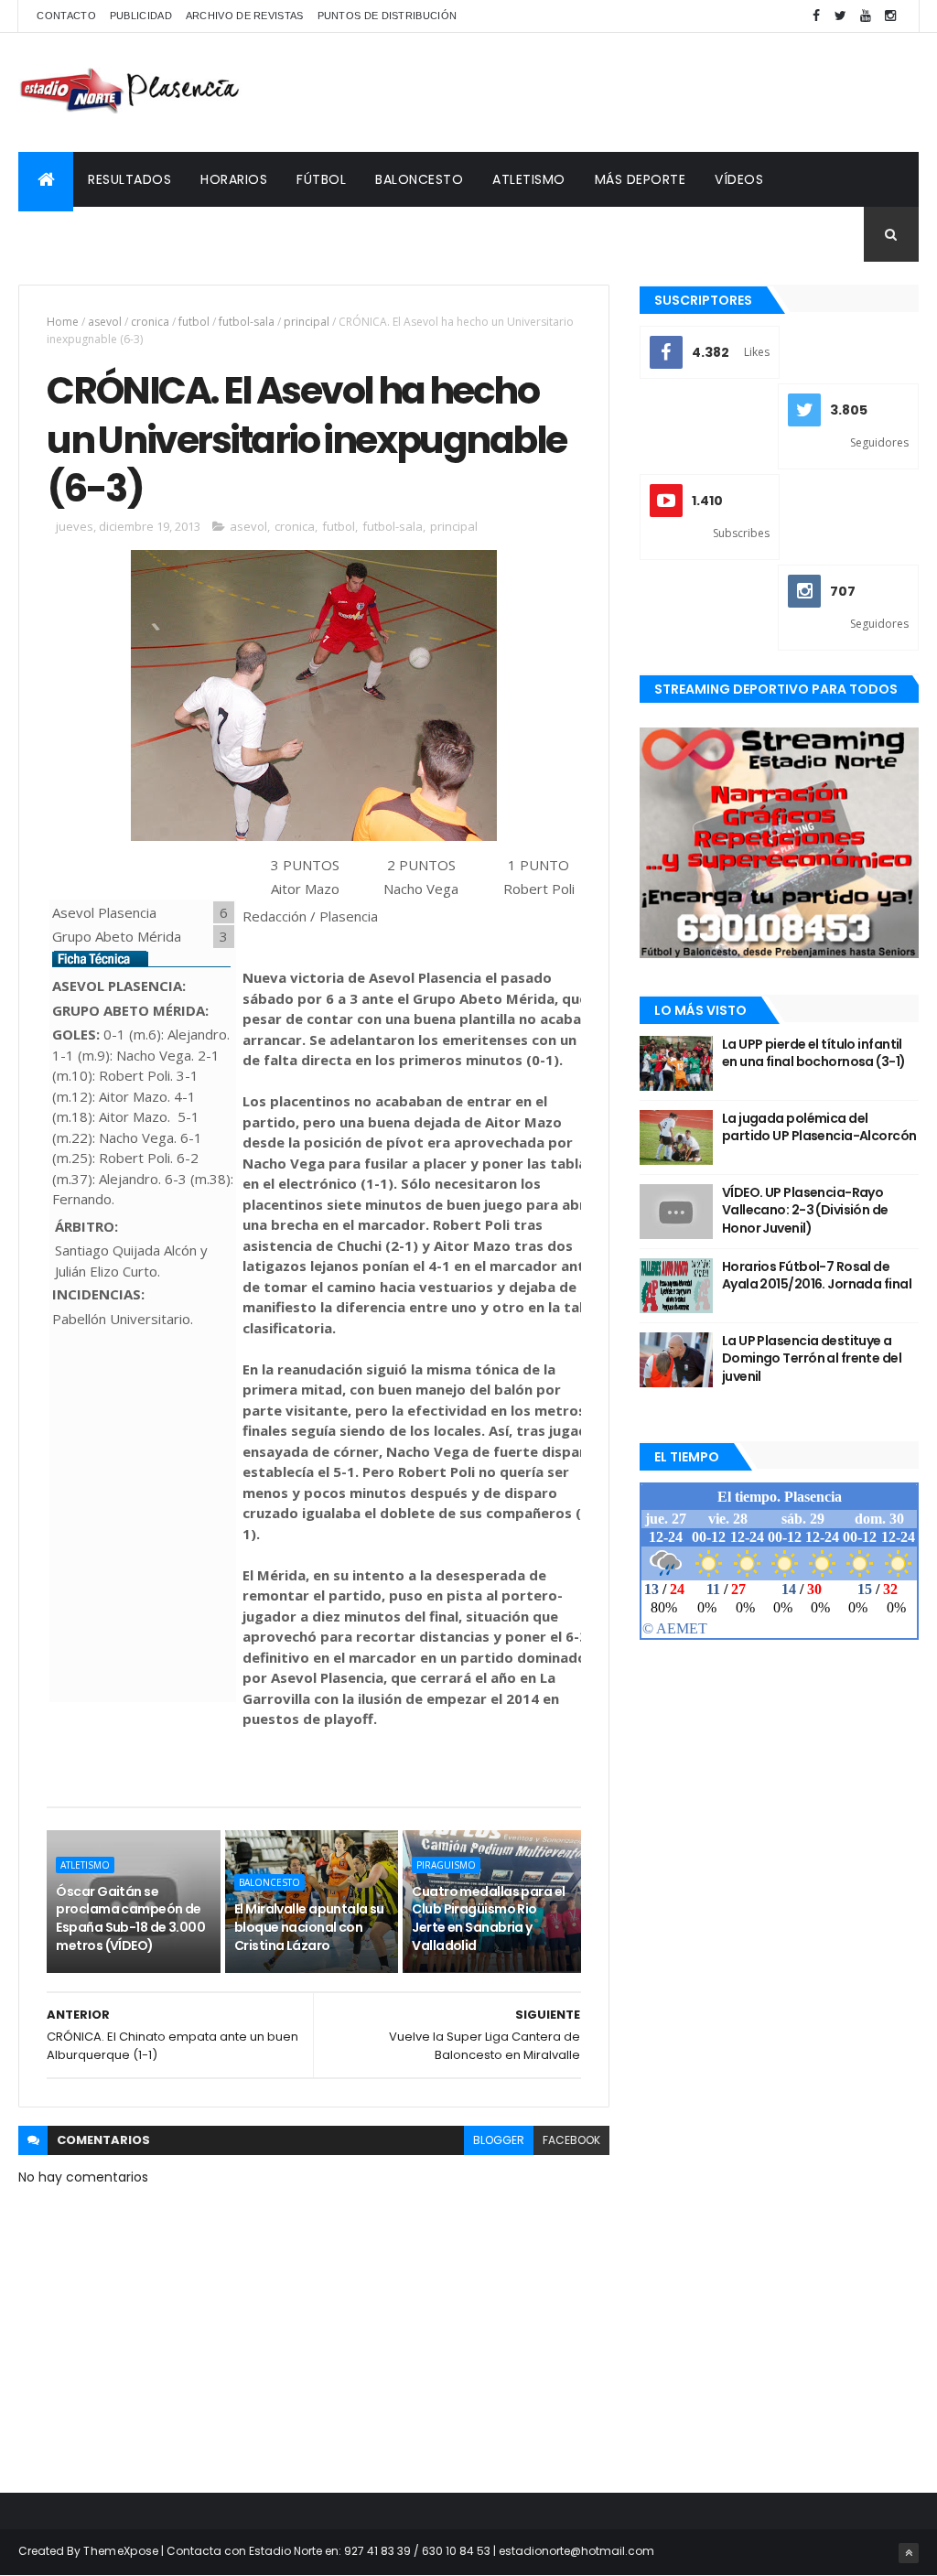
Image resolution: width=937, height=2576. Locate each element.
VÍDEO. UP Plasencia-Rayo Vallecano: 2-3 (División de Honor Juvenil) (805, 1210)
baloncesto (269, 1882)
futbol (194, 322)
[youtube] (866, 16)
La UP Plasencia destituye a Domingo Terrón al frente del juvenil (812, 1358)
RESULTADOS (129, 179)
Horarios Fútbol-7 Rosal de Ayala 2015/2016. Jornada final (817, 1276)
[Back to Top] (909, 2553)
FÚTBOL (321, 179)
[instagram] (890, 16)
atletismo (85, 1865)
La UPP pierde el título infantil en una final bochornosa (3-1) (814, 1053)
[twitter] (841, 16)
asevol (105, 322)
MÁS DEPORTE (641, 179)
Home (63, 322)
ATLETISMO (529, 179)
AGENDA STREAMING (98, 234)
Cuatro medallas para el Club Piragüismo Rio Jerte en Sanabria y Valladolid (488, 1919)
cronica (150, 322)
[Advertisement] (586, 92)
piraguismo (446, 1865)
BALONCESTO (419, 179)
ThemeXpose (121, 2551)
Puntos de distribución (388, 16)
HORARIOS (234, 179)
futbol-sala (247, 322)
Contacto (66, 16)
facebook (571, 2140)
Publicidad (141, 16)
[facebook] (816, 16)
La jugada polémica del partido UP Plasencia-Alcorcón (819, 1127)
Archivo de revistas (245, 16)
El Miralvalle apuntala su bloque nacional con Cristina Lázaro (309, 1927)
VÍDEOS (739, 179)
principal (307, 322)
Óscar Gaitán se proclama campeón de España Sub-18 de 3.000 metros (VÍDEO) (130, 1919)
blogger (499, 2140)
